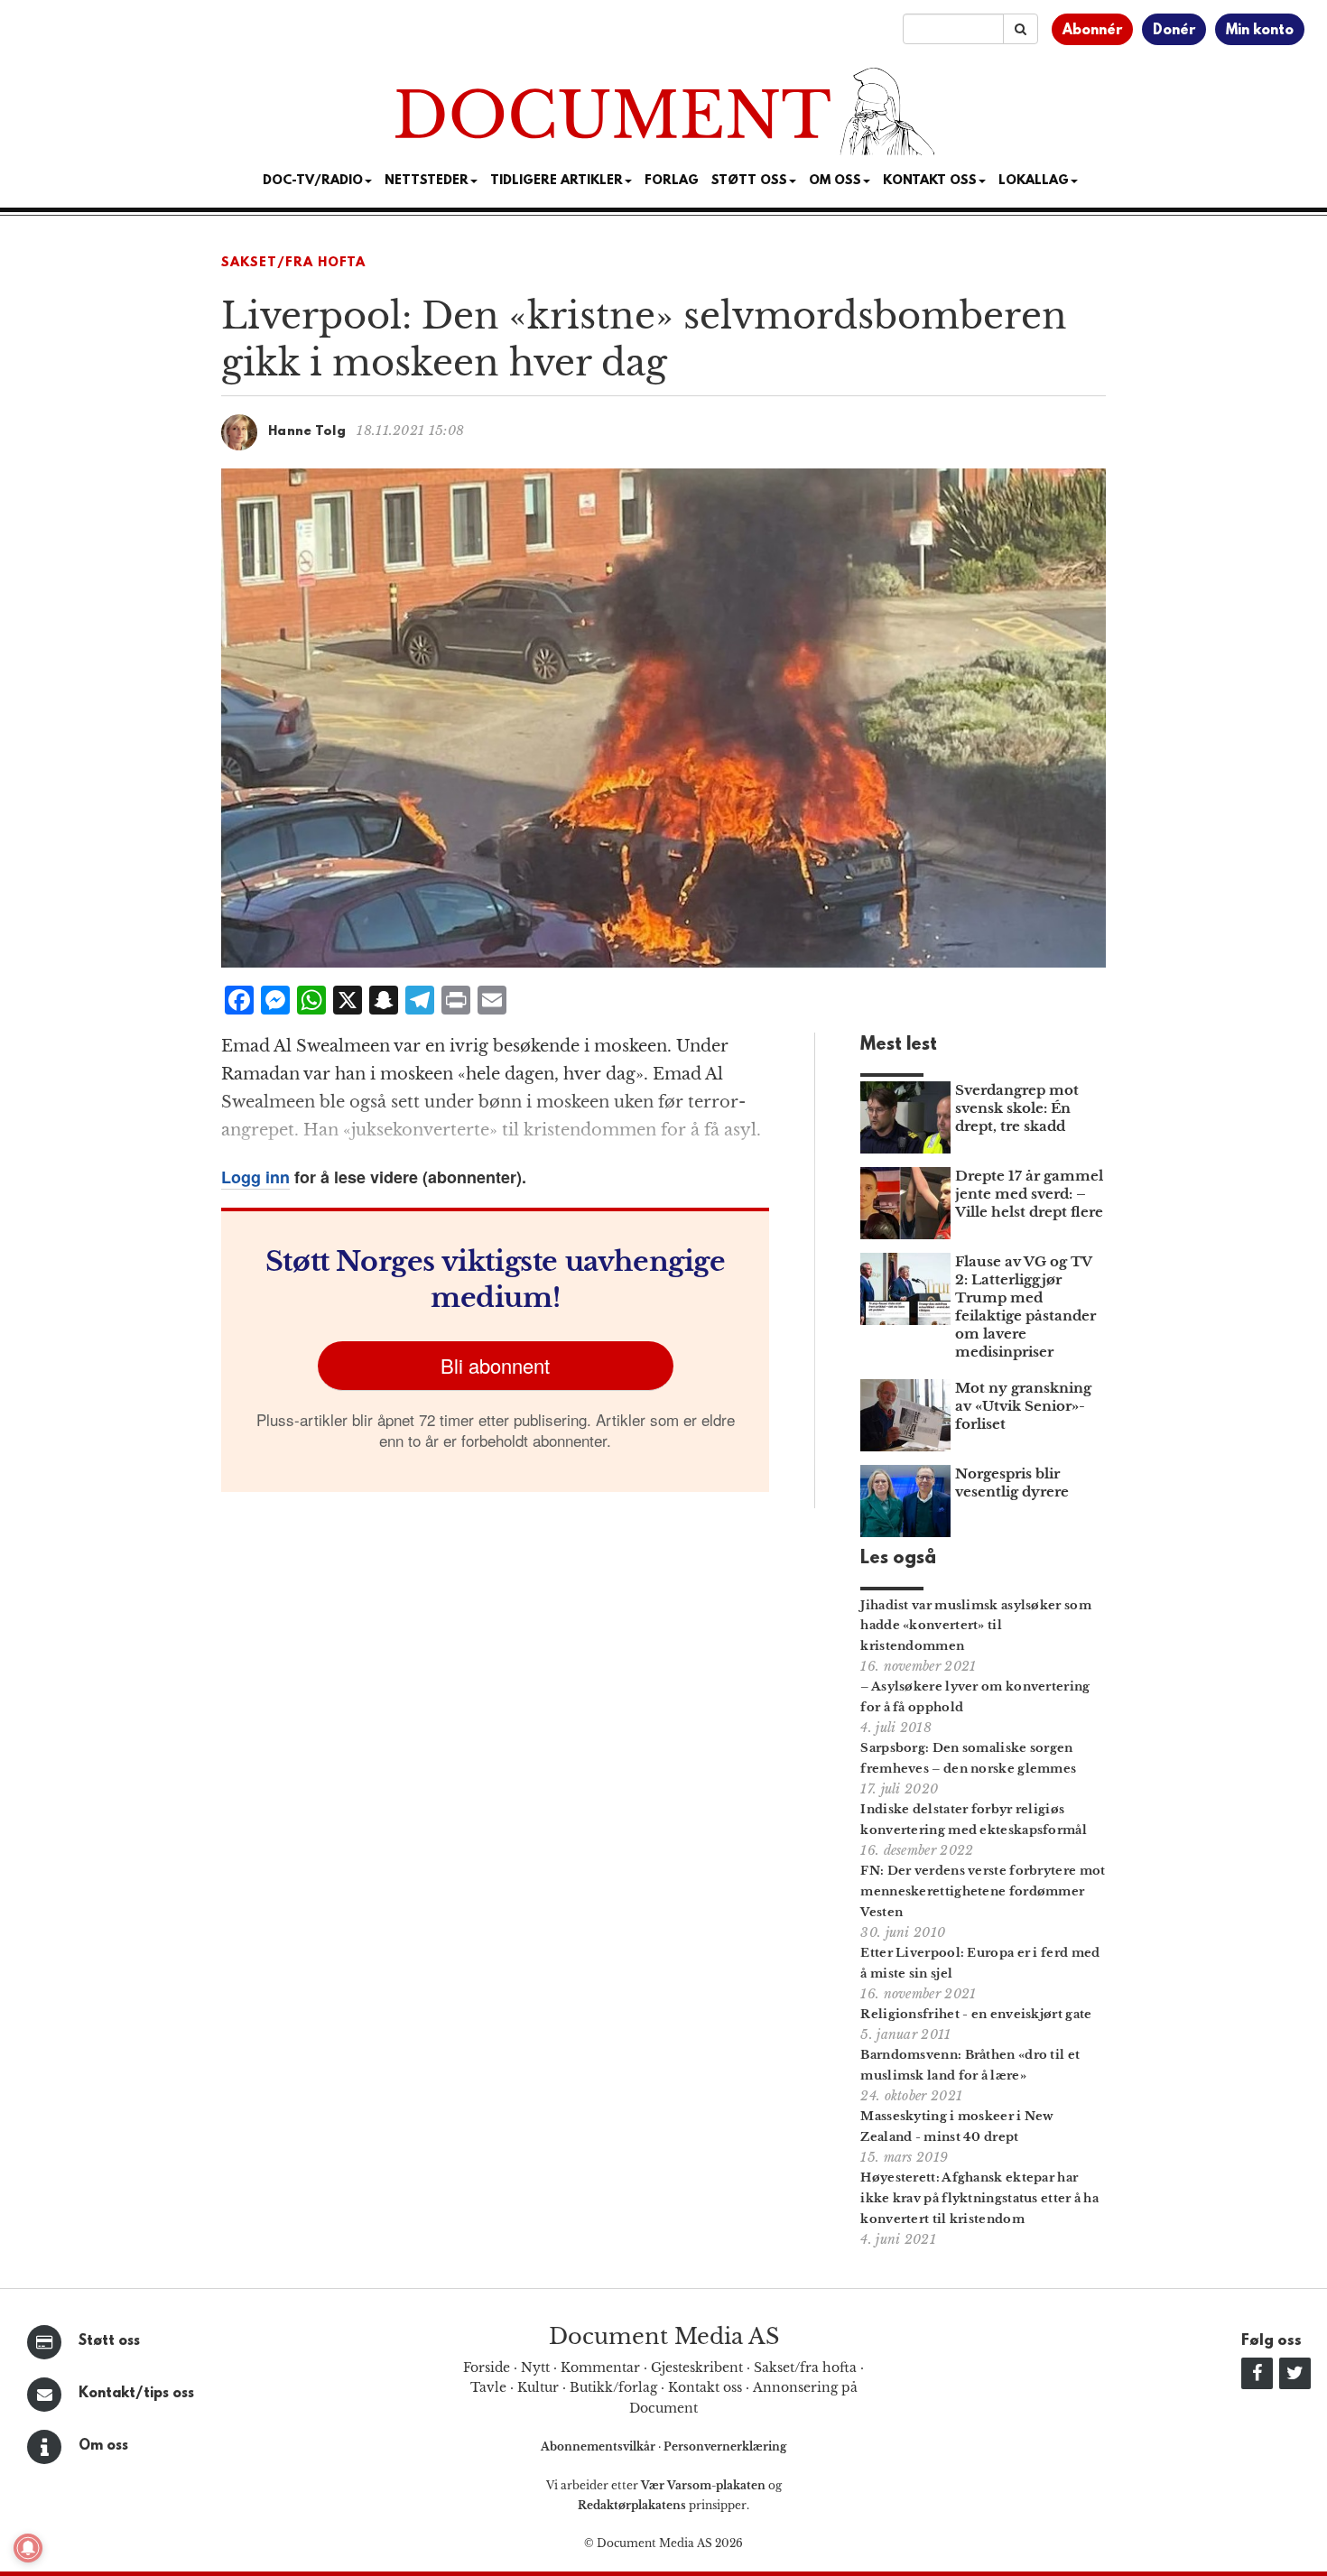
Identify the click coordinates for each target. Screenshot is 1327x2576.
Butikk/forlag (613, 2387)
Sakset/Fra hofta (293, 263)
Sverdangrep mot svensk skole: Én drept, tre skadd (1017, 1108)
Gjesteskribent (697, 2368)
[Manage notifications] (28, 2548)
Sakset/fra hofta (805, 2368)
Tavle (488, 2387)
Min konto (1260, 31)
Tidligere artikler (557, 181)
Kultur (538, 2387)
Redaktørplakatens (632, 2505)
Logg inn (255, 1177)
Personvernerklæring (725, 2446)
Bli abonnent (495, 1365)
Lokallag (1034, 181)
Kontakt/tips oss (136, 2394)
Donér (1174, 31)
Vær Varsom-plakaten (703, 2485)
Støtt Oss (749, 181)
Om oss (103, 2446)
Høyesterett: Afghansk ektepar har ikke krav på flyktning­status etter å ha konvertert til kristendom (979, 2198)
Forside (487, 2368)
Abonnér (1092, 31)
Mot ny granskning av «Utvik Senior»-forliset (1023, 1406)
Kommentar (600, 2368)
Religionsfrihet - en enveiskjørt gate (976, 2014)
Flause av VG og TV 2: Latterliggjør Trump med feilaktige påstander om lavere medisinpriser (1025, 1307)
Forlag (672, 181)
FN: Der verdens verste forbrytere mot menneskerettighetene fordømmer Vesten (983, 1891)
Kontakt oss (930, 181)
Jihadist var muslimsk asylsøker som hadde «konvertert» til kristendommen (976, 1626)
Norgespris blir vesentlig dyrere (1012, 1483)
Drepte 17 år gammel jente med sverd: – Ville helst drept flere (1029, 1194)
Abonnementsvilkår (599, 2446)
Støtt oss (109, 2341)
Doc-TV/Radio (313, 181)
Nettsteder (427, 181)
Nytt (535, 2368)
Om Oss (835, 181)
